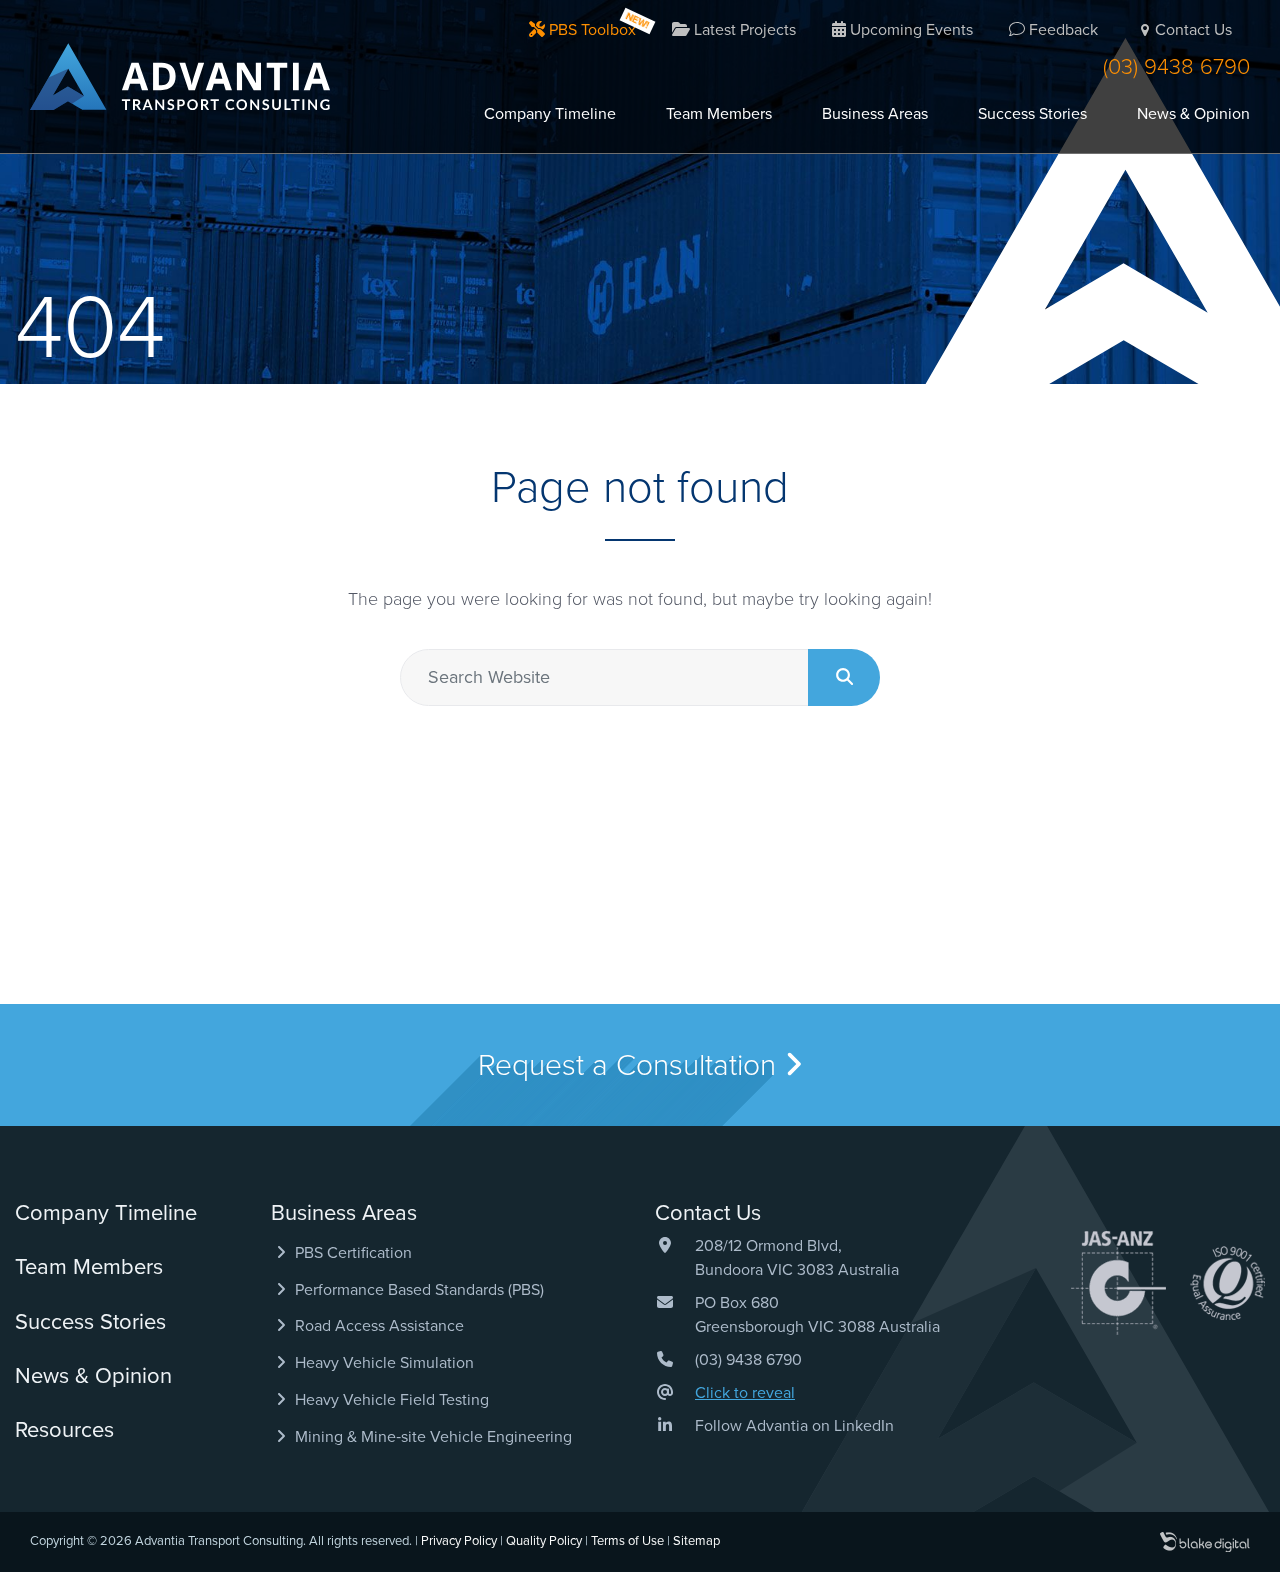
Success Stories (1032, 114)
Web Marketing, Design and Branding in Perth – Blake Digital (1205, 1542)
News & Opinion (1193, 114)
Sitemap (696, 1541)
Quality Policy (544, 1541)
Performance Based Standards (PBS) (417, 1290)
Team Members (719, 114)
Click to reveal (745, 1393)
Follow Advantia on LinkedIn (794, 1426)
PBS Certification (351, 1253)
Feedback (1061, 30)
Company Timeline (550, 114)
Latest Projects (743, 30)
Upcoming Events (909, 30)
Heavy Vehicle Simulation (382, 1363)
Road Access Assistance (377, 1326)
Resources (64, 1430)
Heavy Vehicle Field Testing (390, 1400)
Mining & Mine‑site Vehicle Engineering (431, 1437)
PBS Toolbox (590, 30)
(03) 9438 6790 (1176, 67)
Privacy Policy (459, 1541)
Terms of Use (627, 1541)
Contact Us (1193, 30)
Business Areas (875, 114)
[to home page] (180, 76)
